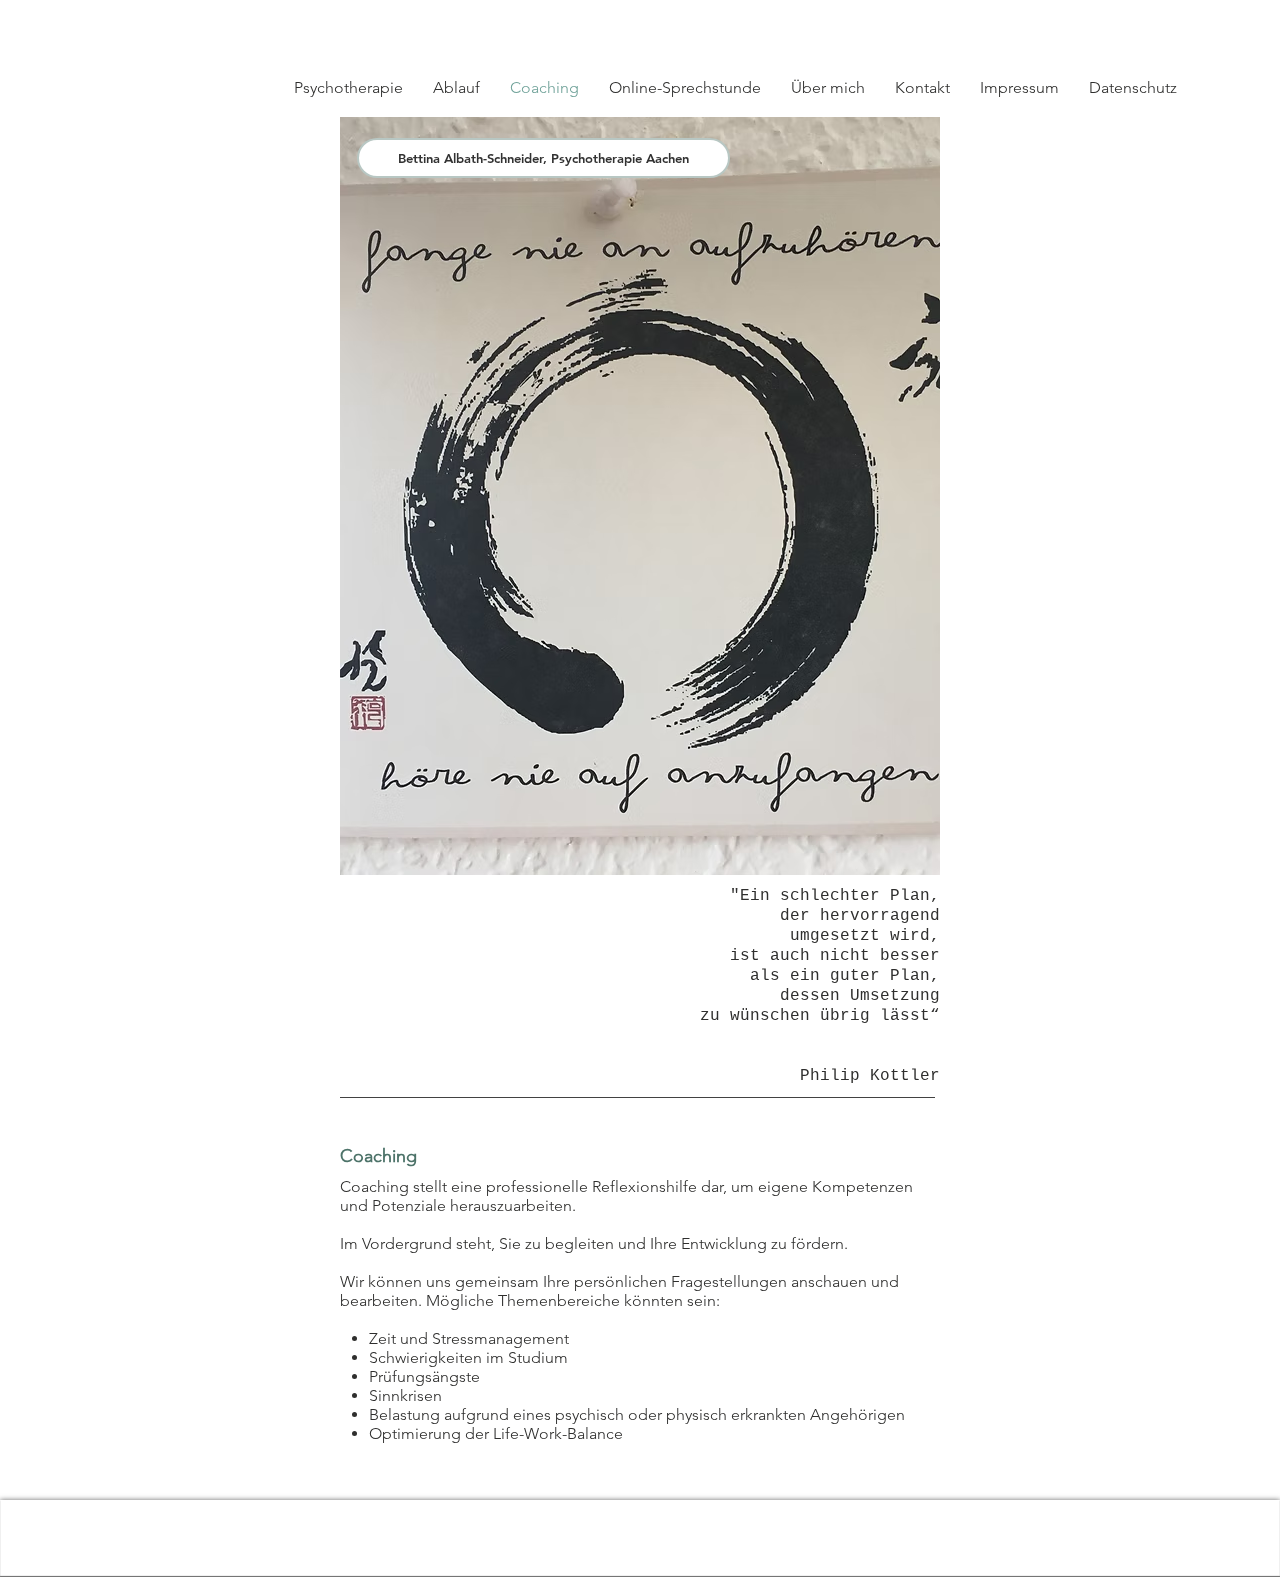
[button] (1103, 21)
